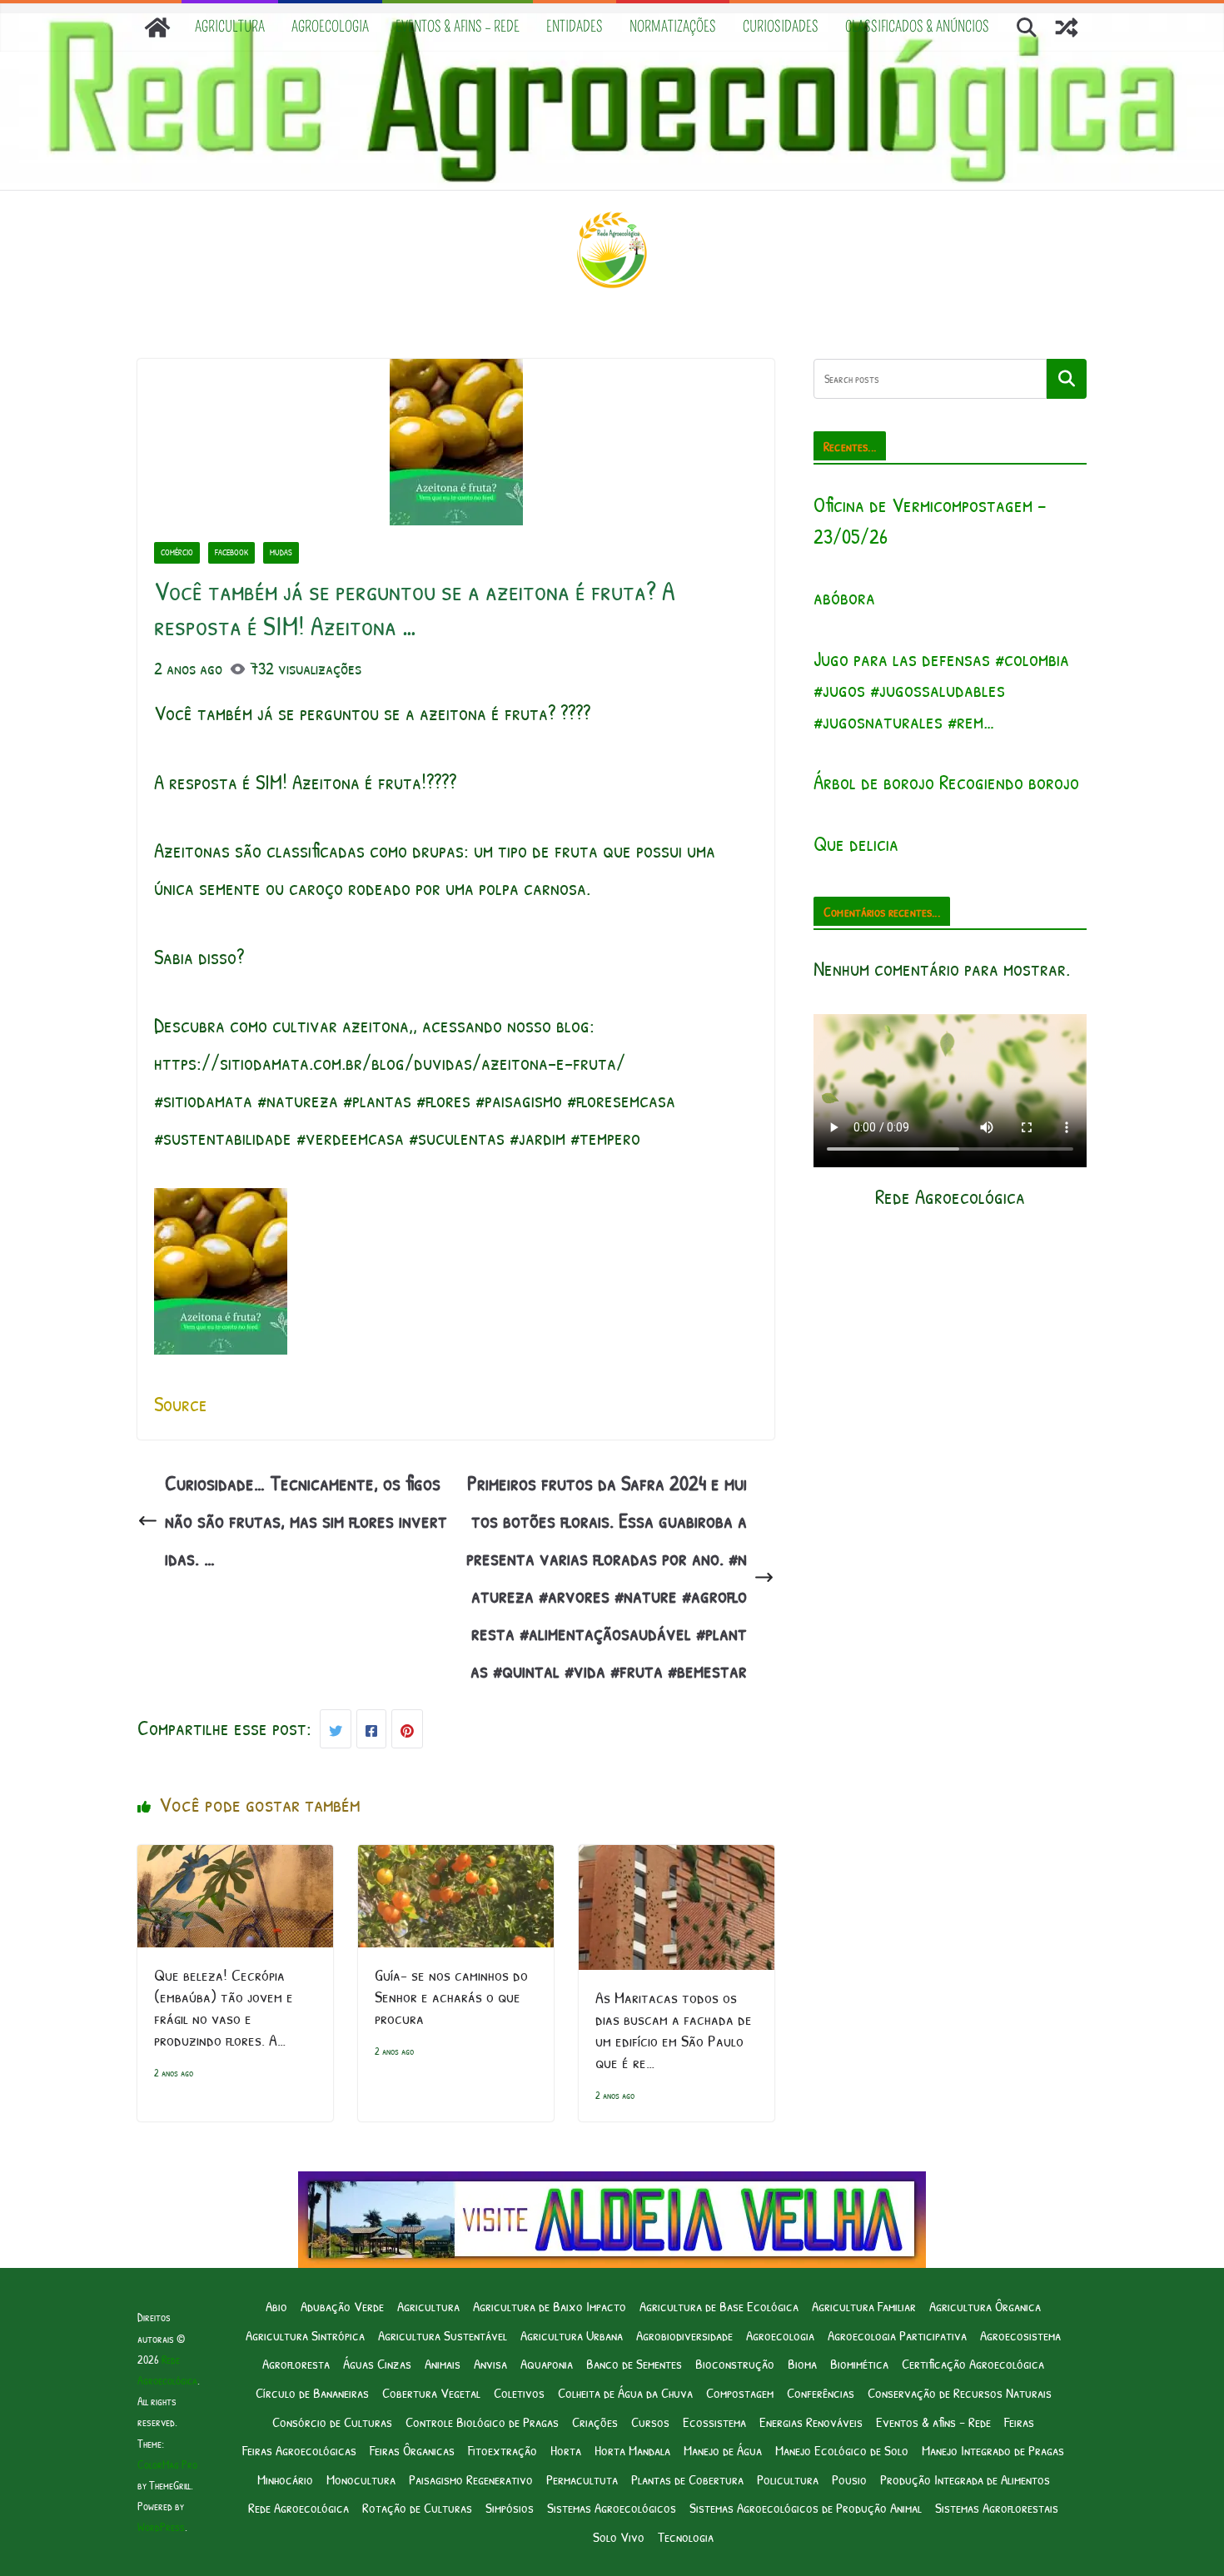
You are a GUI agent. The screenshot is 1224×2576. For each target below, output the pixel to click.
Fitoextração (503, 2450)
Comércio (177, 552)
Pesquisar (1067, 379)
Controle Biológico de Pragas (482, 2422)
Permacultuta (582, 2479)
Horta (566, 2450)
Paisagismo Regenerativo (471, 2479)
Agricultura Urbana (572, 2335)
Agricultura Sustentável (443, 2335)
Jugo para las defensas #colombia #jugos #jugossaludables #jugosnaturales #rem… (941, 690)
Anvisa (490, 2363)
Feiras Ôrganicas (412, 2450)
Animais (443, 2363)
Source (181, 1404)
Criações (595, 2422)
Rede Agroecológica (299, 2507)
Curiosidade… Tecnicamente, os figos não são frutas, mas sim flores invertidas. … (306, 1520)
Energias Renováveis (811, 2422)
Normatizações (673, 27)
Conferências (821, 2392)
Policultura (788, 2479)
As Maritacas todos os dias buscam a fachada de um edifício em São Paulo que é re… (674, 2029)
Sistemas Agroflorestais (997, 2507)
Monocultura (361, 2479)
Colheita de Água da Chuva (625, 2392)
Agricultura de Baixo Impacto (550, 2306)
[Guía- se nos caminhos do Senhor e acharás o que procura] (456, 1863)
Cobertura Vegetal (431, 2392)
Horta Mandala (632, 2450)
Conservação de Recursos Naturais (960, 2392)
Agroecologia (330, 27)
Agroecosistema (1020, 2335)
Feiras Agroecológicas (299, 2450)
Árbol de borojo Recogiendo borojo (946, 782)
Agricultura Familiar (864, 2306)
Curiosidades (781, 27)
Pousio (849, 2479)
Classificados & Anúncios (917, 27)
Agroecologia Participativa (897, 2335)
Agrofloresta (296, 2363)
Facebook (231, 552)
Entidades (575, 27)
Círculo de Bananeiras (312, 2392)
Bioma (802, 2363)
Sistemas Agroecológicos (612, 2507)
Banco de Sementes (634, 2363)
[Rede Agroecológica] (157, 27)
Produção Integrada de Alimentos (965, 2479)
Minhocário (285, 2479)
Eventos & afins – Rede (458, 27)
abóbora (844, 597)
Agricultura (230, 27)
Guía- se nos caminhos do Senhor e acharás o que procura (451, 1996)
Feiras (1019, 2422)
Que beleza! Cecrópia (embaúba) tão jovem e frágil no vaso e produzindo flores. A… (224, 2007)
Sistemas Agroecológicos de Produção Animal (806, 2507)
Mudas (281, 552)
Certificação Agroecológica (973, 2363)
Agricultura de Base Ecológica (719, 2306)
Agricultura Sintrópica (305, 2335)
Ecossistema (714, 2422)
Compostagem (740, 2392)
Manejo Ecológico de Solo (842, 2450)
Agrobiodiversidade (684, 2335)
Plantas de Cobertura (687, 2479)
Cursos (650, 2422)
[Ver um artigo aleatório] (1067, 27)
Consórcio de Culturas (332, 2422)
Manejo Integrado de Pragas (993, 2450)
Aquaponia (547, 2363)
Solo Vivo (619, 2536)
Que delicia (856, 843)
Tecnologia (686, 2536)
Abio (276, 2306)
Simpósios (510, 2507)
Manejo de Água (723, 2450)
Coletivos (519, 2392)
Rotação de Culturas (417, 2507)
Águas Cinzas (377, 2363)
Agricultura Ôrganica (985, 2306)
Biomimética (859, 2363)
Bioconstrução (735, 2363)
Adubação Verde (342, 2306)
